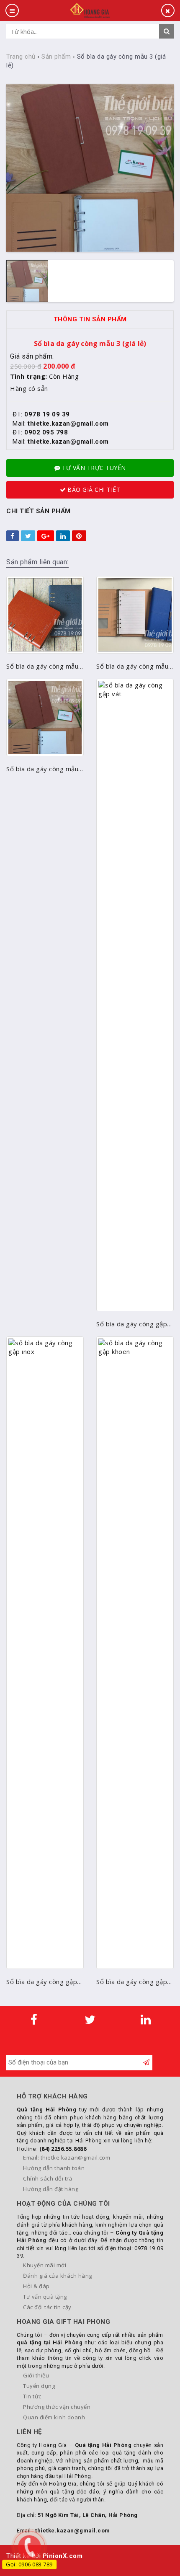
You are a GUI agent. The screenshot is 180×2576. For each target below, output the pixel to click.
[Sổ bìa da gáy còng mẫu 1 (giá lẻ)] (45, 615)
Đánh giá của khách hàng (58, 2276)
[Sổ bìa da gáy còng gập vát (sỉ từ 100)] (135, 995)
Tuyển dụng (39, 2386)
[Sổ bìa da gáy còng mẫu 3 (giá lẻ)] (45, 717)
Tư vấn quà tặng (45, 2297)
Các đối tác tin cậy (47, 2307)
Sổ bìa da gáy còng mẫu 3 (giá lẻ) (42, 769)
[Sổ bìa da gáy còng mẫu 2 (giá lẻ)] (135, 615)
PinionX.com (63, 2556)
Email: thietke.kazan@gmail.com (67, 2157)
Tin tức (32, 2396)
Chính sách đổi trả (48, 2178)
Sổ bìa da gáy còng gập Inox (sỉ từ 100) (42, 1982)
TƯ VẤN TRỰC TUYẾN (94, 468)
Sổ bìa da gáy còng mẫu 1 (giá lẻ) (42, 666)
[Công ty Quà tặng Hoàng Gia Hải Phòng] (90, 10)
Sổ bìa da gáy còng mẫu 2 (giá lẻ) (132, 666)
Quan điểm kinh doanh (54, 2417)
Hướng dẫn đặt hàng (51, 2189)
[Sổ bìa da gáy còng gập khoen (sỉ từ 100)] (135, 1653)
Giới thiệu (36, 2375)
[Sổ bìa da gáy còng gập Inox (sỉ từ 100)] (45, 1653)
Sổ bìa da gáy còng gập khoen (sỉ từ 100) (132, 1982)
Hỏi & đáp (36, 2286)
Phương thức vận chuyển (57, 2407)
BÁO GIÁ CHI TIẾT (94, 490)
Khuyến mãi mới (45, 2265)
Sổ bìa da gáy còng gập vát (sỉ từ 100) (132, 1324)
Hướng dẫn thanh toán (54, 2168)
